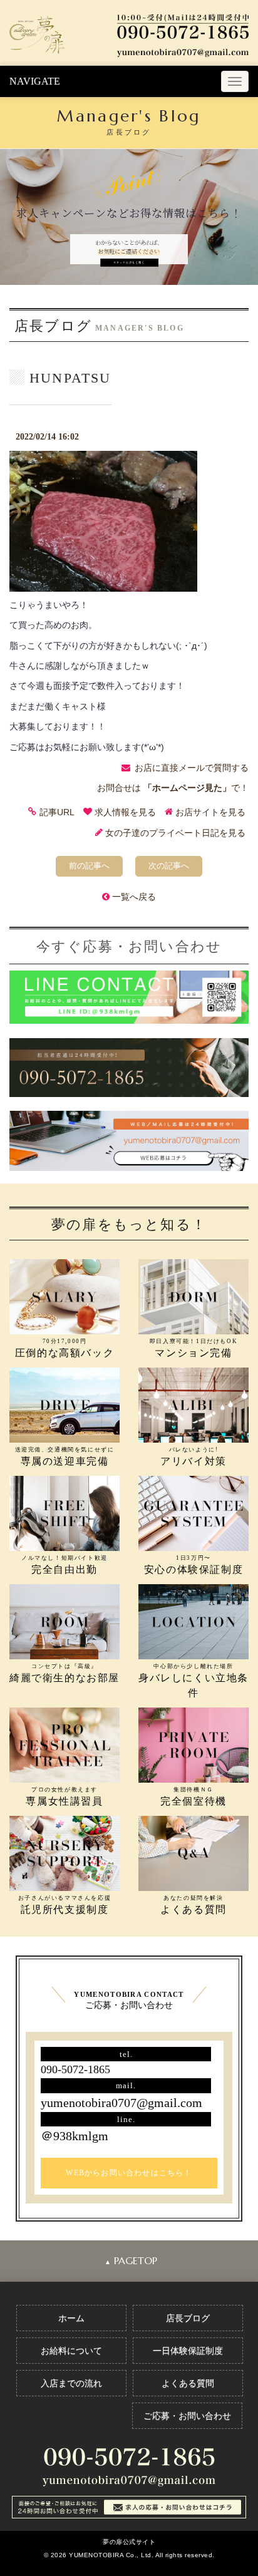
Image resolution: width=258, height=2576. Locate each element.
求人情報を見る (125, 812)
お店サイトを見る (210, 812)
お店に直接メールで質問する (192, 768)
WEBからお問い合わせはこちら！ (129, 2173)
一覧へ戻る (134, 897)
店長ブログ (188, 2318)
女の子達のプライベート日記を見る (175, 833)
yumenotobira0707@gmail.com (121, 2103)
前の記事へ (89, 866)
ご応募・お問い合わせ (187, 2416)
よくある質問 (188, 2383)
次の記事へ (169, 866)
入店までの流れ (71, 2383)
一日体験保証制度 (188, 2351)
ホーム (71, 2318)
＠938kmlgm (75, 2136)
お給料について (71, 2351)
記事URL (57, 812)
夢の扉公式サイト (129, 2542)
